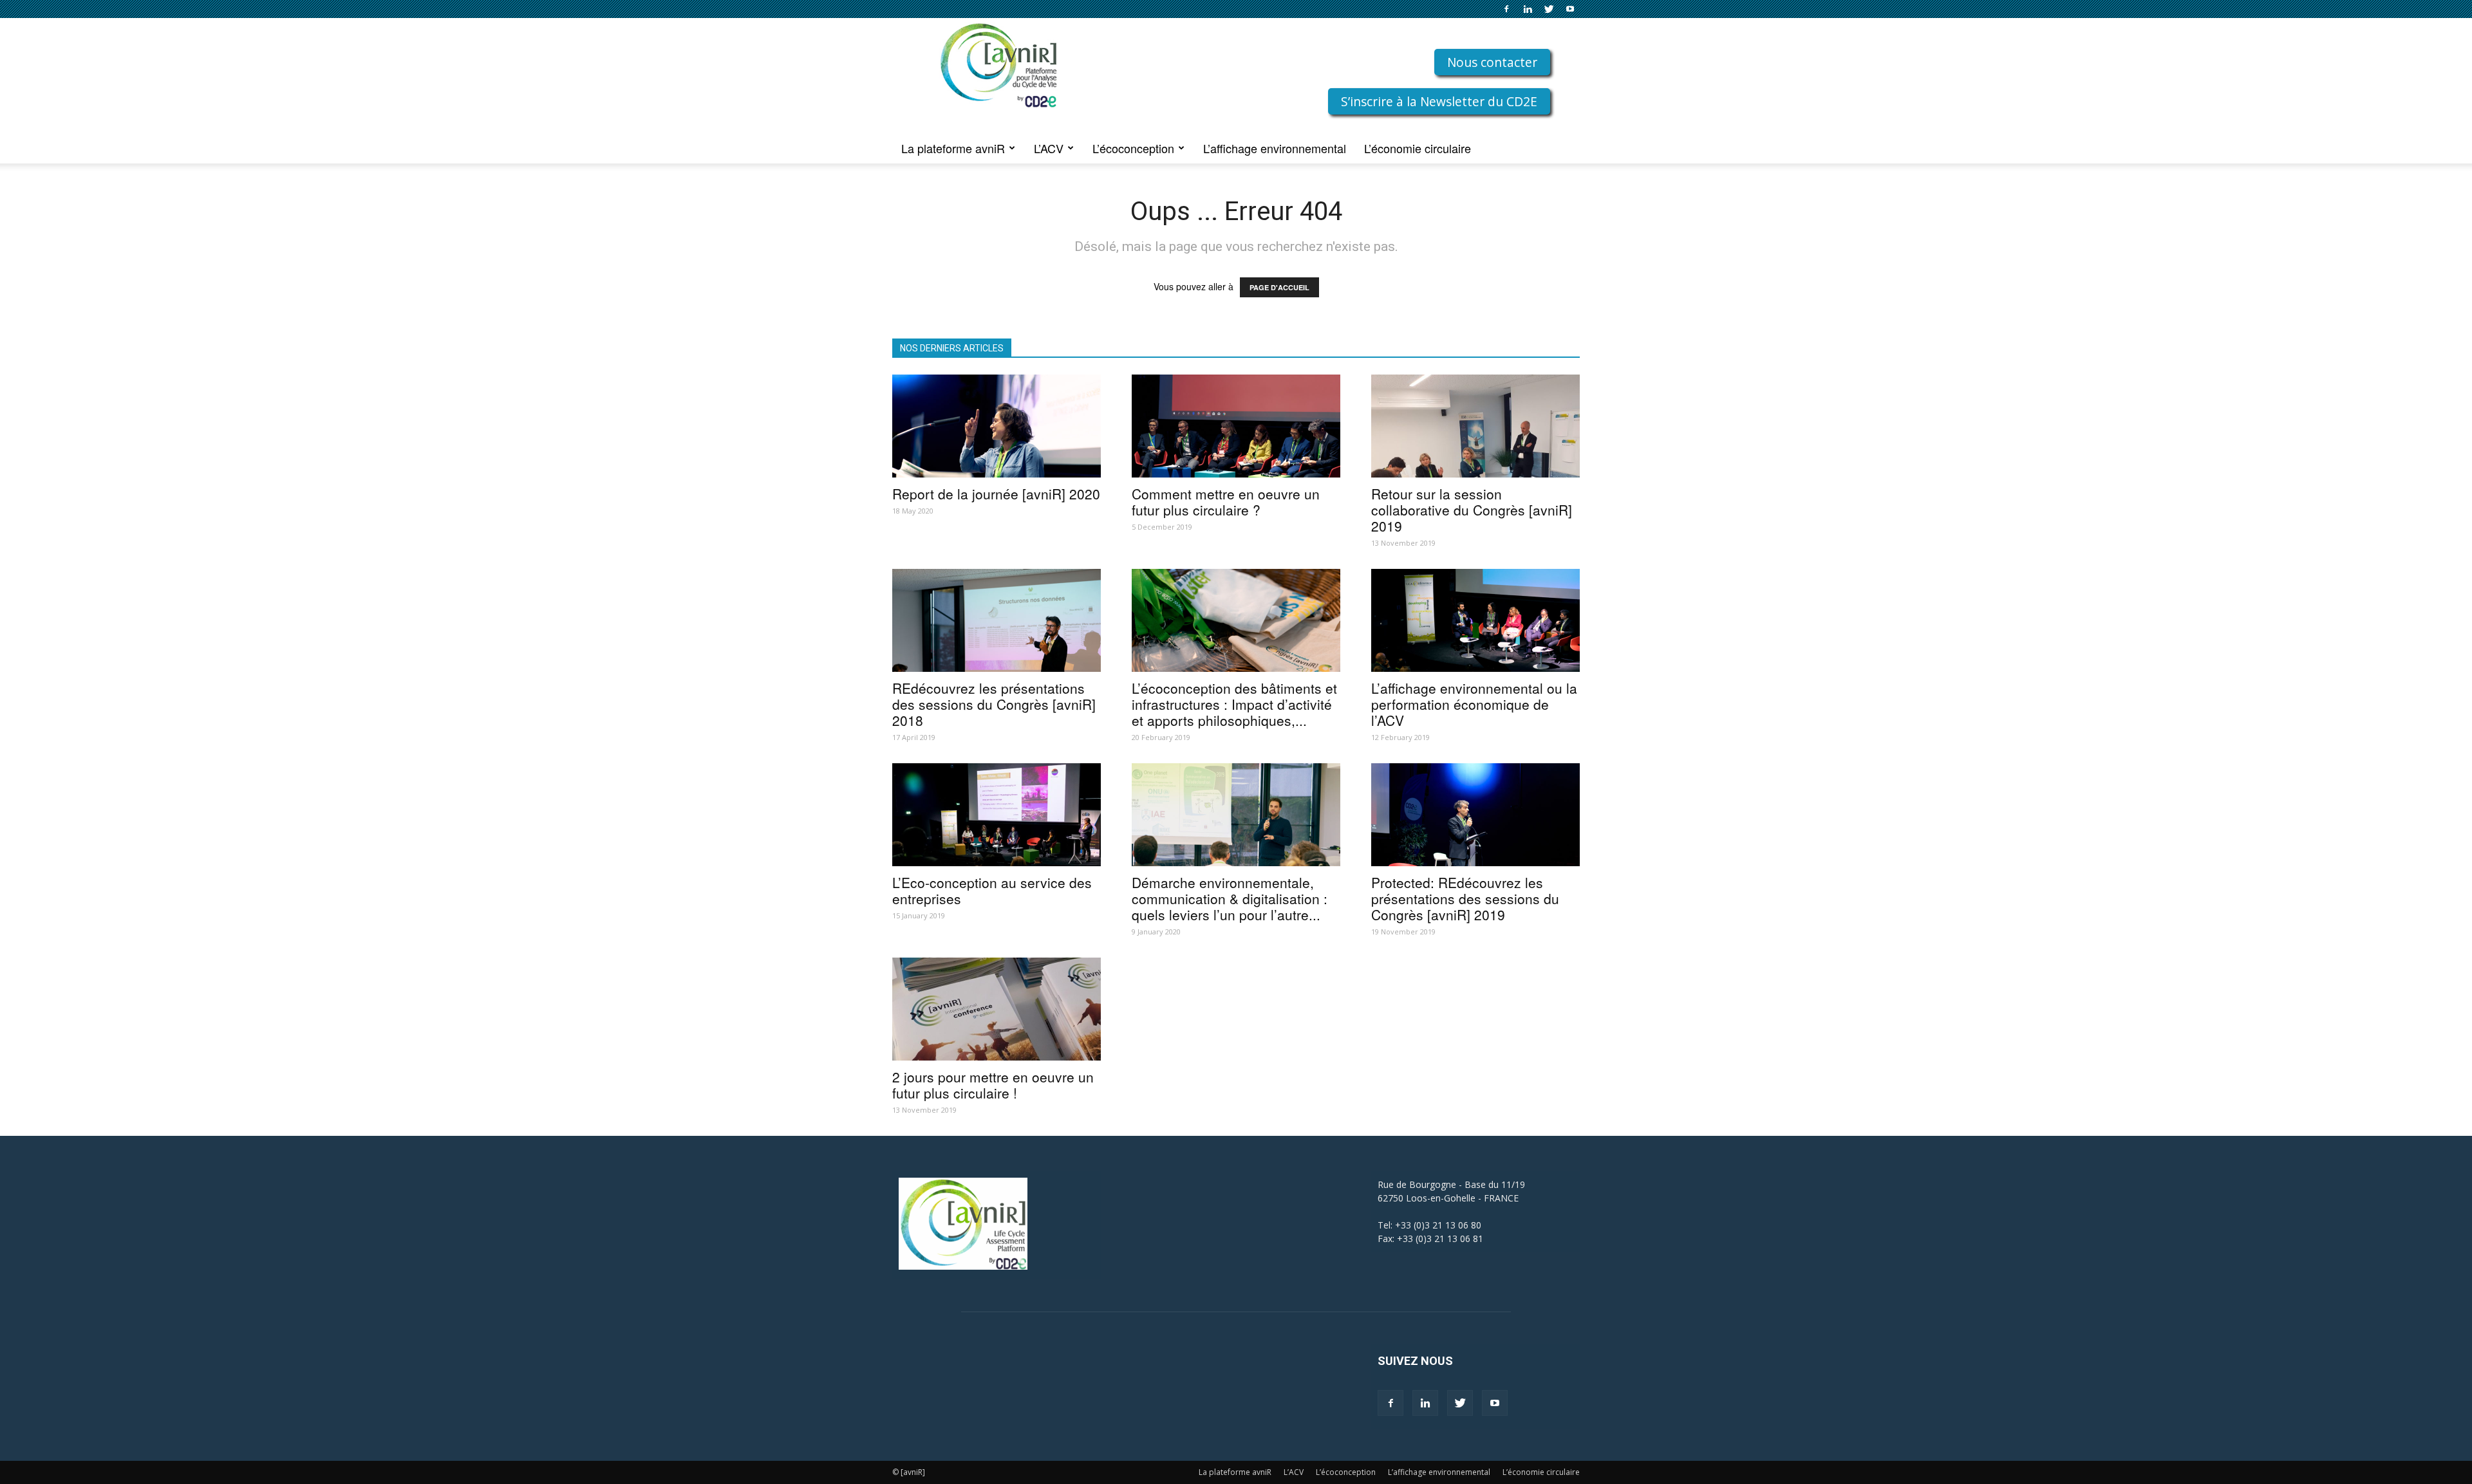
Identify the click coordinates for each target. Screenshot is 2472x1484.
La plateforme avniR (953, 148)
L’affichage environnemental (1275, 148)
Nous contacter (1492, 62)
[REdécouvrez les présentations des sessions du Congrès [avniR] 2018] (997, 620)
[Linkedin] (1528, 9)
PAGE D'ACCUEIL (1279, 287)
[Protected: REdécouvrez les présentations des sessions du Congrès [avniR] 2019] (1475, 815)
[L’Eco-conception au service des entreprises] (997, 815)
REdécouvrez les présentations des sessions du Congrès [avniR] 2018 (994, 704)
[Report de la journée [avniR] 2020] (997, 426)
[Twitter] (1549, 9)
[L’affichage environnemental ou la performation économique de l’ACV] (1475, 620)
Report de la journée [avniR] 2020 (996, 494)
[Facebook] (1506, 9)
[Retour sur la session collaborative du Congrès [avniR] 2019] (1475, 426)
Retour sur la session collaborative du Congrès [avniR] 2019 (1472, 510)
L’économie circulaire (1418, 148)
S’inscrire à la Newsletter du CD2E (1439, 101)
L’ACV (1049, 148)
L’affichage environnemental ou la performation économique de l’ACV (1474, 704)
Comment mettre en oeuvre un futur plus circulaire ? (1226, 502)
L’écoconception (1133, 148)
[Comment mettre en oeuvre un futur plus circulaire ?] (1236, 426)
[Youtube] (1570, 9)
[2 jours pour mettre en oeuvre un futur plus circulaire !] (997, 1009)
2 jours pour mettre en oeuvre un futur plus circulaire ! (993, 1085)
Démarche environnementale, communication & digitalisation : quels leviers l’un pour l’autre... (1230, 898)
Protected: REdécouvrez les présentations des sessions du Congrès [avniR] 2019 (1465, 898)
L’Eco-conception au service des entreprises (992, 890)
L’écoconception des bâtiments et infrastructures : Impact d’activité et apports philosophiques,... (1234, 704)
